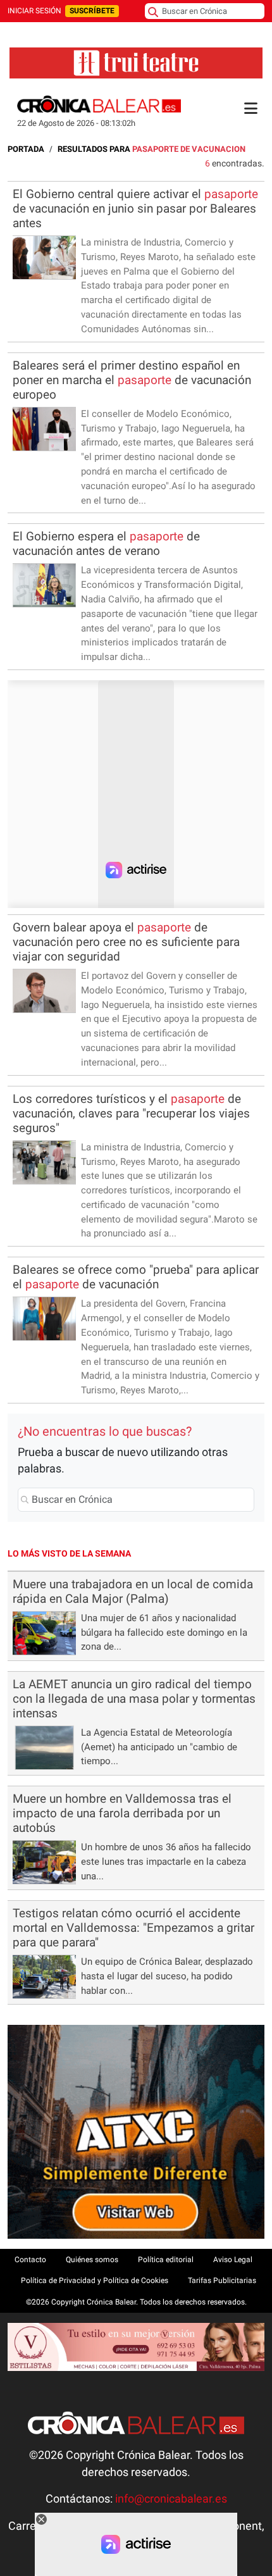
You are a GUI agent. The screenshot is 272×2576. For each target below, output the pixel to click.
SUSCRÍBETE (92, 11)
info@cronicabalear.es (171, 2499)
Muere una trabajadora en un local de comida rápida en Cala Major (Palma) (133, 1591)
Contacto (30, 2260)
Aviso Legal (233, 2260)
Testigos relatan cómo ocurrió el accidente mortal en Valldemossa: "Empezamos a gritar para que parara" (133, 1928)
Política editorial (166, 2260)
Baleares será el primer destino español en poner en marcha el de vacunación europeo (132, 380)
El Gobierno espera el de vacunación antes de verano (106, 544)
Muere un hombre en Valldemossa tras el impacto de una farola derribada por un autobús (122, 1813)
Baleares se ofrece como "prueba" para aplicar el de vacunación (136, 1277)
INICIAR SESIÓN (34, 11)
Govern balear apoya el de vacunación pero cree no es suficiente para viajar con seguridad (126, 942)
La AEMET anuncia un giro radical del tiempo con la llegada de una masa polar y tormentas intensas (134, 1699)
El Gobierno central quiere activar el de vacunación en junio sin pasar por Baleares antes (135, 208)
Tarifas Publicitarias (222, 2280)
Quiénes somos (92, 2260)
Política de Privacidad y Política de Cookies (95, 2280)
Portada (26, 149)
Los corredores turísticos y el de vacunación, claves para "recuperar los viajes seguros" (131, 1113)
